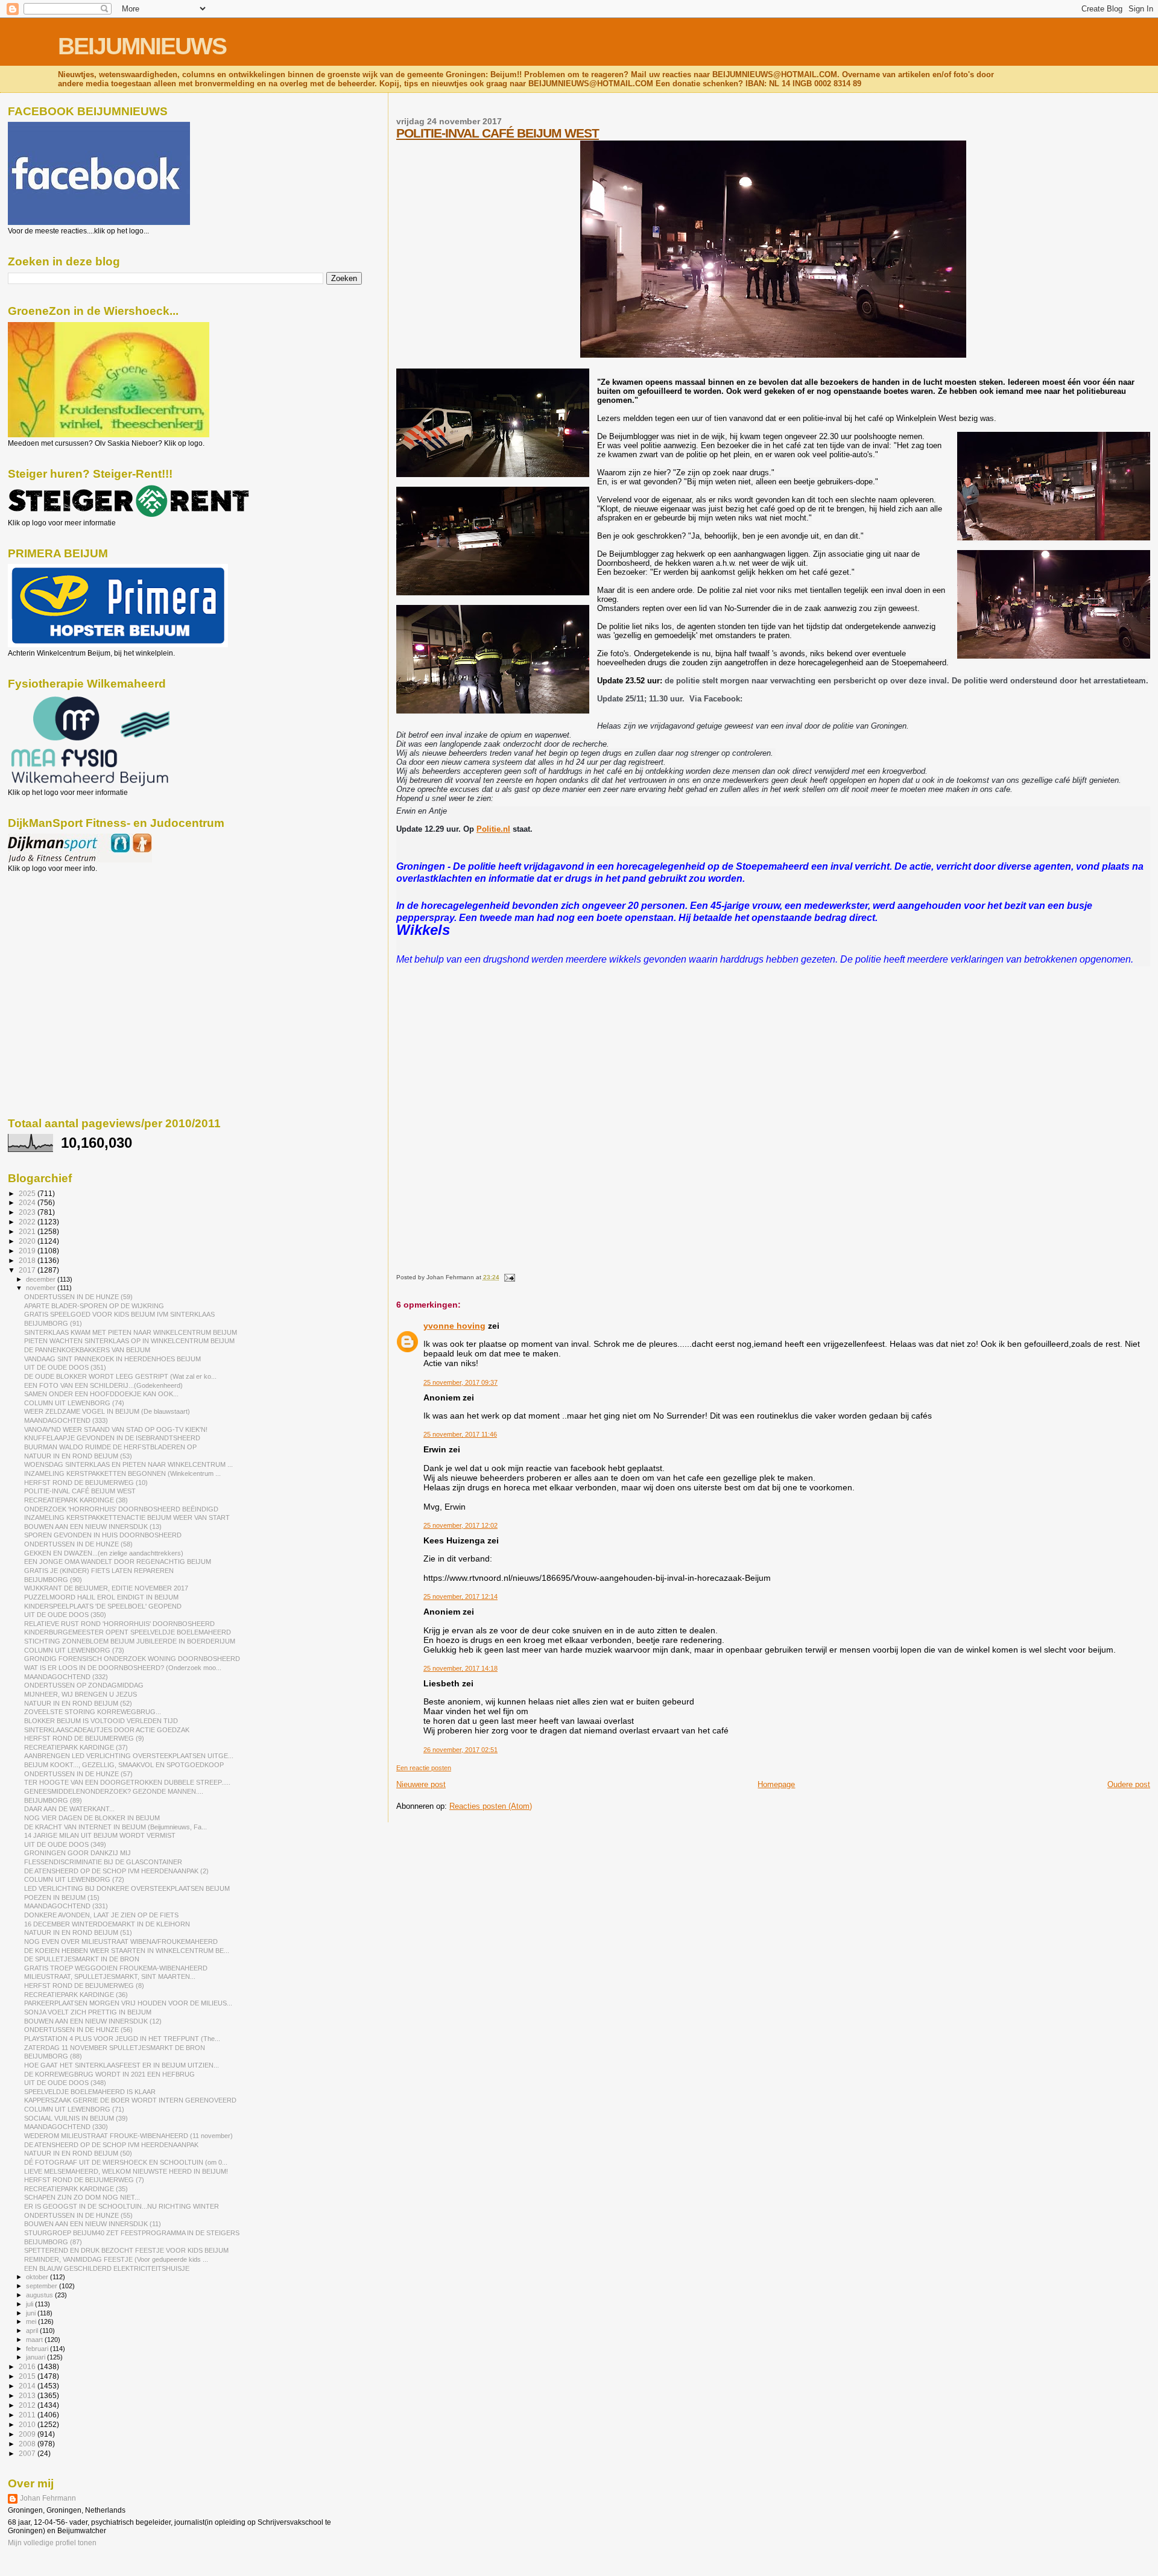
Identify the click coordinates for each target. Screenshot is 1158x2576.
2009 (28, 2434)
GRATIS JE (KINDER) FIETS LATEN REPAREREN (99, 1571)
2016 (28, 2366)
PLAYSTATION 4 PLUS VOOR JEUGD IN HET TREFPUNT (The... (122, 2039)
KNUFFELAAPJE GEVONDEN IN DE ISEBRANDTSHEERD (112, 1438)
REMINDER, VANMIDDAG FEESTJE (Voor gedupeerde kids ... (116, 2259)
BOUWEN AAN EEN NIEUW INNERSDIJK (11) (93, 2224)
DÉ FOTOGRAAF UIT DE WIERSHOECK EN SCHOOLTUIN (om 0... (126, 2162)
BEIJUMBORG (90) (53, 1580)
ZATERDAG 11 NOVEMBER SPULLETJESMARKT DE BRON (115, 2048)
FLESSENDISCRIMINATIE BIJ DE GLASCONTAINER (103, 1862)
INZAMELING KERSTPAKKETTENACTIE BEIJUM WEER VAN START (127, 1517)
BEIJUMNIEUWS (142, 46)
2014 (28, 2386)
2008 (28, 2444)
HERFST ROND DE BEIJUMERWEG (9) (84, 1738)
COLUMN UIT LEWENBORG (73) (74, 1650)
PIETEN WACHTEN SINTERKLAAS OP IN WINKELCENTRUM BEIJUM (129, 1341)
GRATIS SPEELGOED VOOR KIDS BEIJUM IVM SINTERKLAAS (119, 1314)
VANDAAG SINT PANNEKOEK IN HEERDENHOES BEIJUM (112, 1359)
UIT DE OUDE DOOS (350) (65, 1615)
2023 (28, 1212)
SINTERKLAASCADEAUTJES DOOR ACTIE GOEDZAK (107, 1730)
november (42, 1288)
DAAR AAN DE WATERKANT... (69, 1809)
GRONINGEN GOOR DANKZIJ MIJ (78, 1853)
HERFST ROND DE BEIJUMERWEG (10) (86, 1483)
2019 (28, 1251)
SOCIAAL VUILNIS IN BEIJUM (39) (76, 2118)
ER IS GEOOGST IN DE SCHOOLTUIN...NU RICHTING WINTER (122, 2206)
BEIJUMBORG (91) (53, 1323)
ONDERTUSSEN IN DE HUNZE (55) (78, 2215)
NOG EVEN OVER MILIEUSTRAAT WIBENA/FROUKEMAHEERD (121, 1941)
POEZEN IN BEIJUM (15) (62, 1897)
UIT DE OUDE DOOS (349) (65, 1844)
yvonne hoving (454, 1326)
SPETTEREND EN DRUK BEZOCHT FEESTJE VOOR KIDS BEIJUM (126, 2250)
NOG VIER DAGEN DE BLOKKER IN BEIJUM (92, 1818)
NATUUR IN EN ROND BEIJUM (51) (78, 1932)
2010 (28, 2424)
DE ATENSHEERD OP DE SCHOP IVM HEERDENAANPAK (111, 2145)
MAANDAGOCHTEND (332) (66, 1677)
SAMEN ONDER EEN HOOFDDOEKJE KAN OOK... (101, 1394)
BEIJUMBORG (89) (53, 1800)
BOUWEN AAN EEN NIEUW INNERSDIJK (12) (93, 2021)
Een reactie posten (424, 1768)
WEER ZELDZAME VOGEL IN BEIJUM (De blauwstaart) (107, 1411)
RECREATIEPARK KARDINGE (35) (76, 2189)
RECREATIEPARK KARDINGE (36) (76, 1995)
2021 (28, 1231)
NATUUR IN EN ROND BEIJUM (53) (78, 1456)
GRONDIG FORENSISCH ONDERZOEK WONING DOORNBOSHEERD (132, 1659)
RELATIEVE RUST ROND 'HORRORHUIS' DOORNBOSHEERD (119, 1624)
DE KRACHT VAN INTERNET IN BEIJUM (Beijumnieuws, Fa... (115, 1827)
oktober (38, 2277)
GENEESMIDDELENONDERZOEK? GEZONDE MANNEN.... (114, 1791)
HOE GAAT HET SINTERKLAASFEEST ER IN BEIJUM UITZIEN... (122, 2065)
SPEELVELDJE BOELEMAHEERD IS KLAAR (90, 2092)
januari (36, 2357)
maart (35, 2340)
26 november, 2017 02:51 (460, 1750)
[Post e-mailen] (508, 1277)
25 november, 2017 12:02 (460, 1525)
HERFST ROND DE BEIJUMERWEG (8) (84, 1986)
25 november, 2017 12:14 (460, 1597)
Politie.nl (493, 829)
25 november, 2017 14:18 (460, 1668)
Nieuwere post (421, 1784)
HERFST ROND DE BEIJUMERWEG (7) (84, 2180)
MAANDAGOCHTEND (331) (66, 1906)
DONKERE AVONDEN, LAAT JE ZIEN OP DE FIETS (101, 1915)
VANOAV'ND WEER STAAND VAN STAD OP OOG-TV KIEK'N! (116, 1429)
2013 (28, 2395)
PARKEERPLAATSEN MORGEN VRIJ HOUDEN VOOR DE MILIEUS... (128, 2003)
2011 (28, 2415)
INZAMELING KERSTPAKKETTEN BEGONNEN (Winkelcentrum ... (122, 1473)
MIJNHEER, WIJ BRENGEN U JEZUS (81, 1694)
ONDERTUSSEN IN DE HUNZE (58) (78, 1544)
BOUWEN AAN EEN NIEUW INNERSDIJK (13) (93, 1527)
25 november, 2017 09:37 (460, 1382)
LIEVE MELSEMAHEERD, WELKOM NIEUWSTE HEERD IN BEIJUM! (126, 2171)
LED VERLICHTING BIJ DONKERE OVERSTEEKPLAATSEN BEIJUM (127, 1888)
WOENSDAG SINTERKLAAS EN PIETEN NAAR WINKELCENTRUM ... (128, 1464)
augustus (40, 2295)
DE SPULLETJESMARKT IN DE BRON (82, 1959)
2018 (28, 1260)
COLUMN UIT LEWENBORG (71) (74, 2109)
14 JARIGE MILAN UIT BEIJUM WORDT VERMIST (100, 1835)
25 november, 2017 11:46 (460, 1434)
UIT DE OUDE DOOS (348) (65, 2083)
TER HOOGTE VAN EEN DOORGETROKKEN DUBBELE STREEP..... (127, 1782)
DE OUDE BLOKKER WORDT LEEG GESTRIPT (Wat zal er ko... (120, 1376)
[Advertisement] (62, 938)
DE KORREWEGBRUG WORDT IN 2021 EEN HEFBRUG (109, 2074)
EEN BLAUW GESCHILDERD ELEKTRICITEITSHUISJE (107, 2268)
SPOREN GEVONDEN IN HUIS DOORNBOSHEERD (103, 1535)
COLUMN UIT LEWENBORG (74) (74, 1403)
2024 (28, 1202)
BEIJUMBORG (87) (53, 2242)
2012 (28, 2405)
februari (38, 2349)
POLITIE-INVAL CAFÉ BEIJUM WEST (498, 133)
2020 (28, 1241)
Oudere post (1129, 1784)
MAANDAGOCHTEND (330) (66, 2127)
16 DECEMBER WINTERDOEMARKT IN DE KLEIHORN (107, 1924)
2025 (28, 1193)
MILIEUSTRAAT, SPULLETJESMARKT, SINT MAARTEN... (110, 1976)
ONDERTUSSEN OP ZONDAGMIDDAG (84, 1685)
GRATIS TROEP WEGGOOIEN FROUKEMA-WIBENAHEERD (116, 1968)
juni (32, 2313)
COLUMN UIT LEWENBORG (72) (74, 1879)
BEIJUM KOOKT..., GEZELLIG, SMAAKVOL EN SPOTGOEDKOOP (124, 1765)
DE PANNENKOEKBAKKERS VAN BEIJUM (87, 1350)
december (42, 1279)
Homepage (776, 1784)
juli (30, 2304)
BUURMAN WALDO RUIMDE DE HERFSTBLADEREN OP (110, 1447)
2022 (28, 1222)
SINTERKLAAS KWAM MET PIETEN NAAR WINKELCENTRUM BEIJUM (131, 1332)
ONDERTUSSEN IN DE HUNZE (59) (78, 1297)
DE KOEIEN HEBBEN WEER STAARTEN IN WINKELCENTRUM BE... (127, 1951)
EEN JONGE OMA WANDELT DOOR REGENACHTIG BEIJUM (118, 1562)
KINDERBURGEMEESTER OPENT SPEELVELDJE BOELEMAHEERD (128, 1632)
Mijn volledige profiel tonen (52, 2543)
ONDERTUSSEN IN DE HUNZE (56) (78, 2030)
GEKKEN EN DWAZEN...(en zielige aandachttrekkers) (104, 1553)
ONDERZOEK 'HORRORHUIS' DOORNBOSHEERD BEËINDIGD (121, 1509)
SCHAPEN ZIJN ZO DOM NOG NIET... (82, 2197)
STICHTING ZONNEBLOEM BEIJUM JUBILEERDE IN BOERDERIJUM (130, 1641)
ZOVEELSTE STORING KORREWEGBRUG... (93, 1712)
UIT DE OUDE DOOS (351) (65, 1367)
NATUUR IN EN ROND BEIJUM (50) (78, 2153)
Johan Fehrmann (48, 2498)
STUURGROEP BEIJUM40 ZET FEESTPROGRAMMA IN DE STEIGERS (132, 2233)
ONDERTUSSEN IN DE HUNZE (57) (78, 1774)
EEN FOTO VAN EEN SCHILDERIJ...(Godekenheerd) (103, 1385)
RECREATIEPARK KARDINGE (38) (76, 1500)
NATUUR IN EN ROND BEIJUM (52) (78, 1703)
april (33, 2331)
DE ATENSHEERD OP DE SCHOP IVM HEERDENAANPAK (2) (116, 1871)
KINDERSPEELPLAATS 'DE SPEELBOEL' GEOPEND (103, 1606)
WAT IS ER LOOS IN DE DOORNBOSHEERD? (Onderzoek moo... (123, 1668)
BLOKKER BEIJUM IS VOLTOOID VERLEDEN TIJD (101, 1721)
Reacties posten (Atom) (491, 1806)
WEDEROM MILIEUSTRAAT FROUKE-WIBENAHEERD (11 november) (128, 2136)
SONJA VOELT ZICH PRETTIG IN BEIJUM (88, 2012)
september (43, 2286)
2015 (28, 2376)
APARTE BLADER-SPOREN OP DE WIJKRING (94, 1306)
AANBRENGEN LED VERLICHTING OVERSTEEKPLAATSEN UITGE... (129, 1756)
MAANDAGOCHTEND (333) (66, 1420)
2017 (28, 1270)
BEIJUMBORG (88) (53, 2056)
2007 (28, 2453)
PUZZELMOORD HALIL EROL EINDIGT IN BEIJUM (101, 1597)
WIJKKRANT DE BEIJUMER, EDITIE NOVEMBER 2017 (106, 1588)
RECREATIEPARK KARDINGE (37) (76, 1747)
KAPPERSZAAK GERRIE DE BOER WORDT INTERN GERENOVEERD (130, 2100)
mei (32, 2321)
